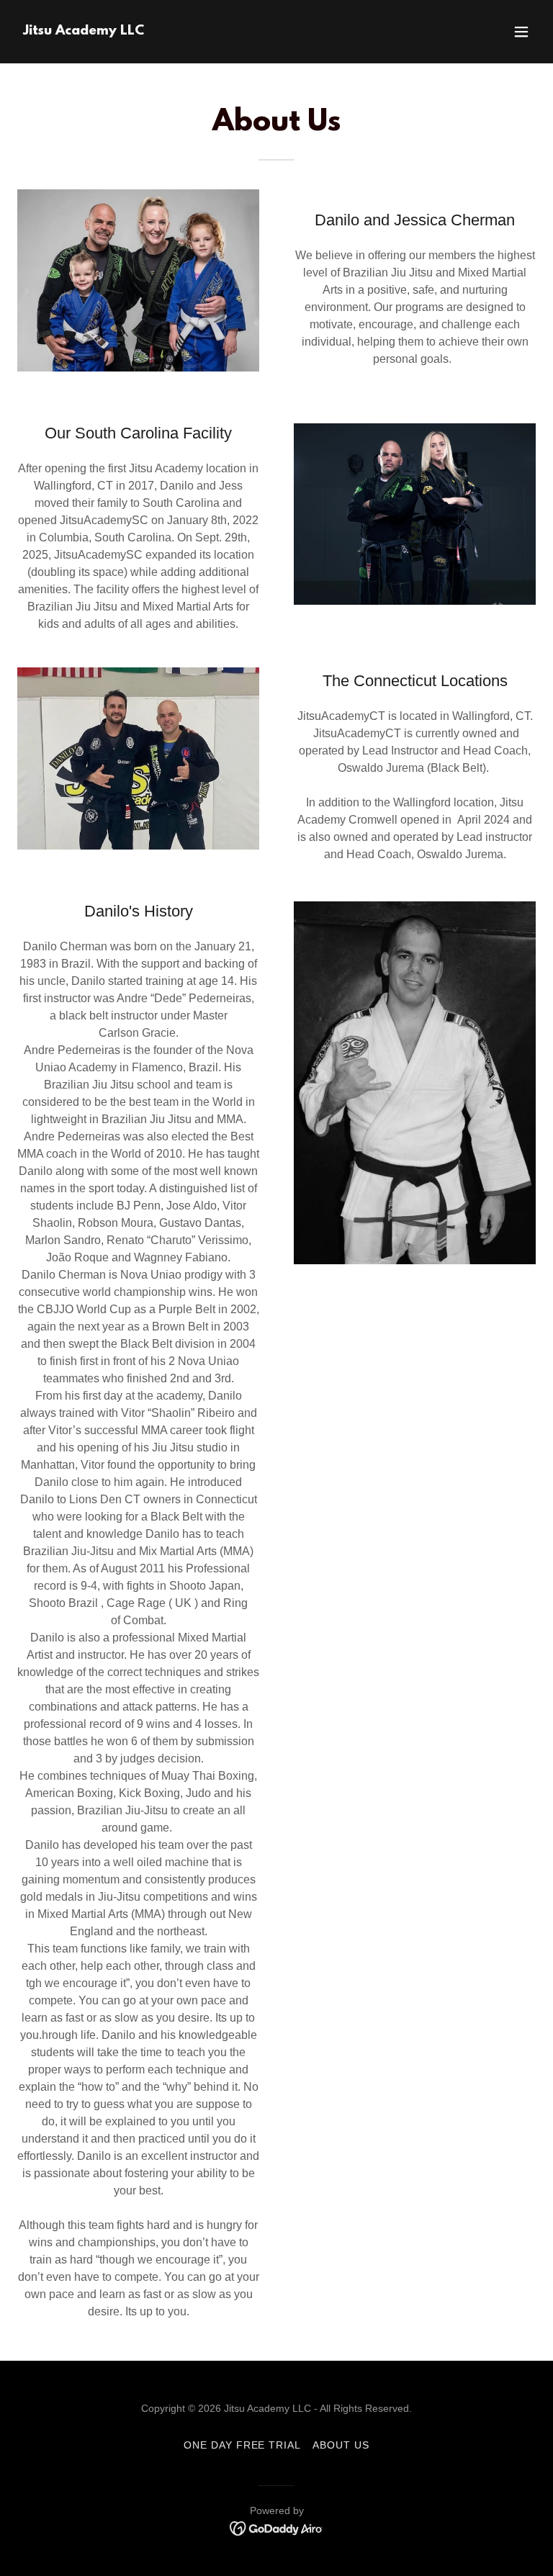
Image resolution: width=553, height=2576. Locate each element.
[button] (521, 32)
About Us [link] (341, 2445)
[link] (84, 31)
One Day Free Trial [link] (243, 2445)
